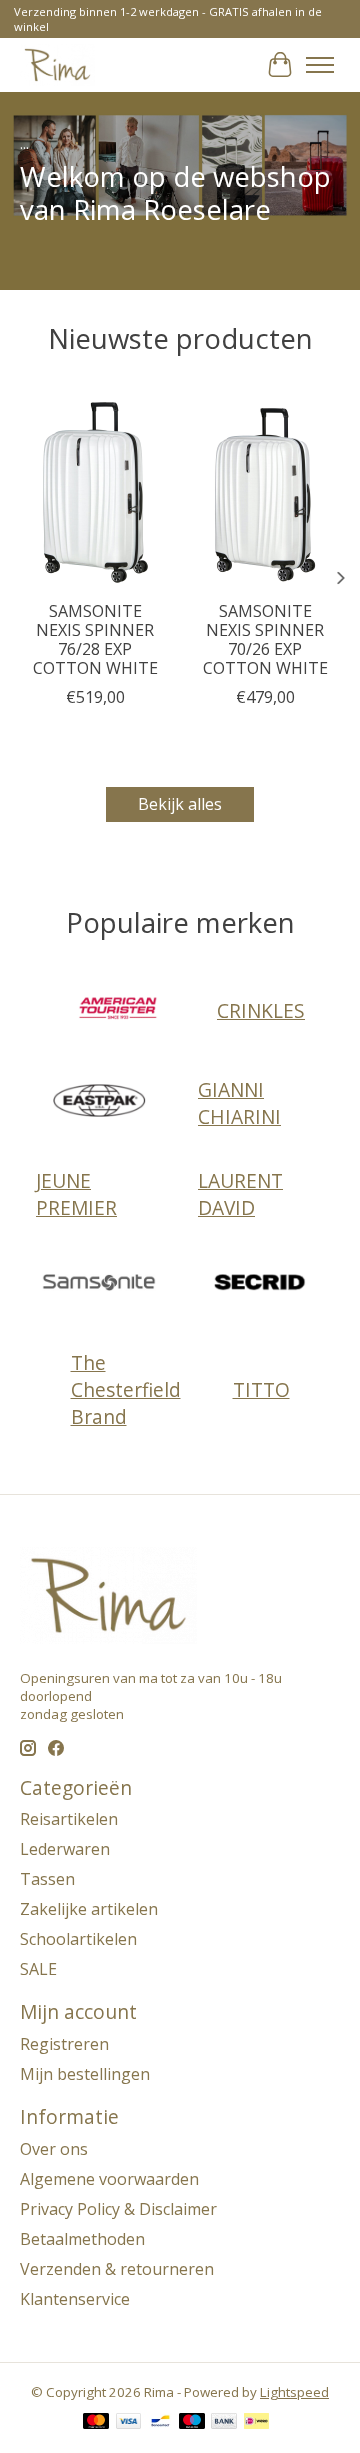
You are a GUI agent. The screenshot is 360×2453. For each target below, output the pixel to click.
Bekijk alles (180, 804)
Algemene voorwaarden (109, 2179)
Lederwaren (65, 1849)
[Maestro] (192, 2423)
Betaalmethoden (82, 2239)
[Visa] (129, 2423)
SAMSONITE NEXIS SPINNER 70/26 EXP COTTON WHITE (265, 639)
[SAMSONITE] (99, 1285)
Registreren (64, 2044)
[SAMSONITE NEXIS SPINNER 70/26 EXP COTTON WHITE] (265, 490)
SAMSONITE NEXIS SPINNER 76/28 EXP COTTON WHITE (95, 639)
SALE (38, 1969)
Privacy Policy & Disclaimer (118, 2209)
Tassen (47, 1879)
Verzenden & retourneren (117, 2269)
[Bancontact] (160, 2423)
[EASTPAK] (99, 1103)
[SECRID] (261, 1285)
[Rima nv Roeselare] (57, 64)
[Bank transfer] (224, 2423)
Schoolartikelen (78, 1939)
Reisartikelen (69, 1819)
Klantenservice (75, 2299)
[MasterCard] (96, 2423)
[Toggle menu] (320, 65)
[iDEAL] (256, 2423)
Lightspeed (294, 2392)
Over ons (54, 2149)
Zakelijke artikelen (89, 1909)
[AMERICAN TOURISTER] (118, 1011)
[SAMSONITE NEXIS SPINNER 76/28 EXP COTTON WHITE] (95, 490)
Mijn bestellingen (85, 2074)
